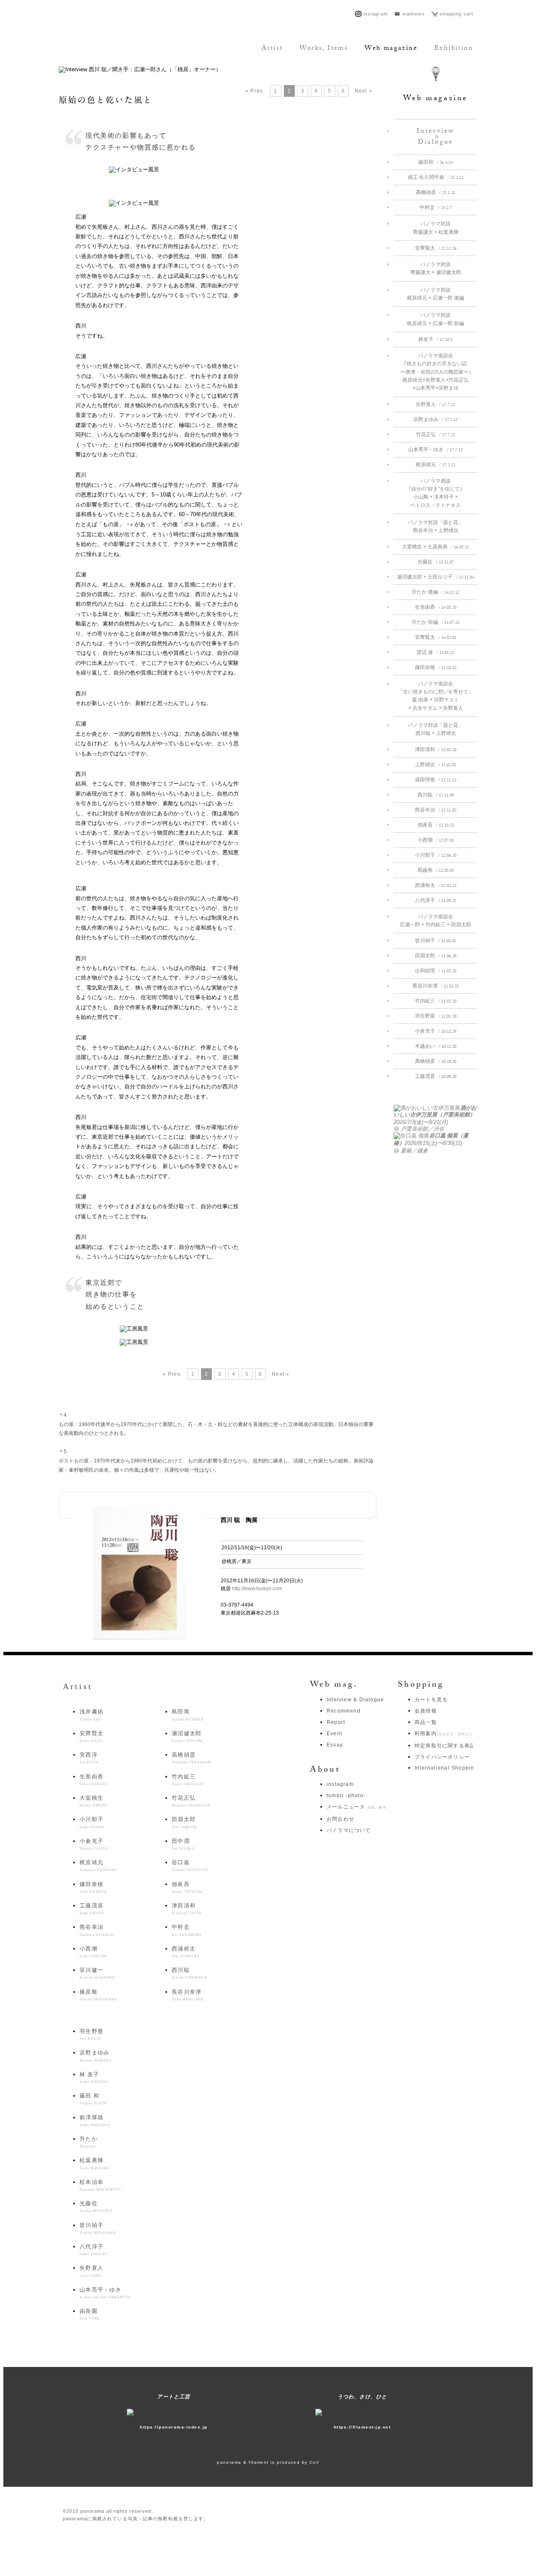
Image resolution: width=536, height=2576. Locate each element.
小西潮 (436, 841)
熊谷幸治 (436, 811)
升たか (89, 2142)
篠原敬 (98, 1995)
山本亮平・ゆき (435, 450)
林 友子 (94, 2077)
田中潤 (183, 1844)
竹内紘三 (436, 1002)
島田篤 (188, 1715)
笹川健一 (97, 1973)
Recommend (344, 1711)
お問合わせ (340, 1819)
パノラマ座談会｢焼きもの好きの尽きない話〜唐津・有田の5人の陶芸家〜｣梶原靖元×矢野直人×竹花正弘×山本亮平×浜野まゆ (436, 372)
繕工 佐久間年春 (436, 178)
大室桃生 (93, 1801)
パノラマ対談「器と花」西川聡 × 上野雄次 (435, 729)
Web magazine (391, 49)
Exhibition (454, 49)
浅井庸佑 (91, 1715)
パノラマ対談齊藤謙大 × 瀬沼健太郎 (436, 268)
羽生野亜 (436, 1017)
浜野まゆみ (435, 420)
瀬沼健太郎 (187, 1736)
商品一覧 (426, 1722)
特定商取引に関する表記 (445, 1746)
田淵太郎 (436, 956)
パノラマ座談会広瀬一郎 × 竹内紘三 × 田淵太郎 (435, 921)
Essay (335, 1745)
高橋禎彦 (435, 193)
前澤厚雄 (95, 2121)
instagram (376, 14)
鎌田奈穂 (436, 668)
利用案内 (445, 1734)
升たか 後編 (435, 593)
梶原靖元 (435, 465)
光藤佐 (436, 563)
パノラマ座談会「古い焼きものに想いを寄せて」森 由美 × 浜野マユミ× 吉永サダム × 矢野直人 (435, 696)
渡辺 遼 (435, 653)
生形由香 (436, 608)
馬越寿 (436, 871)
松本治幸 (100, 2185)
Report (336, 1722)
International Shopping (446, 1768)
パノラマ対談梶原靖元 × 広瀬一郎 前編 (435, 319)
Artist (272, 49)
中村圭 (436, 208)
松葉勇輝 (94, 2163)
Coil (314, 2462)
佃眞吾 (436, 826)
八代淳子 (436, 901)
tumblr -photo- (346, 1796)
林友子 (435, 340)
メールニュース (357, 1807)
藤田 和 (93, 2099)
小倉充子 (436, 1032)
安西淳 (89, 1758)
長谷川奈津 (436, 987)
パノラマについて (349, 1830)
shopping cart (456, 14)
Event (334, 1734)
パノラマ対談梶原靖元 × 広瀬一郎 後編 (435, 294)
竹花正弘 (435, 435)
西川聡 (436, 796)
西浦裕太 (436, 886)
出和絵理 (436, 971)
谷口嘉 (190, 1865)
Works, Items (324, 49)
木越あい (436, 1047)
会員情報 (426, 1711)
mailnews (414, 14)
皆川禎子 (436, 941)
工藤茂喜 (436, 1077)
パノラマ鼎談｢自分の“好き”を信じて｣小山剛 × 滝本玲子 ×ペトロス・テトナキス (435, 493)
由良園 (90, 2314)
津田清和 (436, 750)
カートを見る (431, 1700)
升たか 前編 (435, 623)
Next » (363, 91)
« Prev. (255, 91)
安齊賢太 (436, 249)
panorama (115, 49)
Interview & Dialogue (355, 1700)
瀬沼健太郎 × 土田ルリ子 (435, 578)
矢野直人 (435, 405)
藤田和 (435, 163)
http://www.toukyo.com (257, 1589)
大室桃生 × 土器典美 (435, 548)
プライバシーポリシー (442, 1757)
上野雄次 (436, 765)
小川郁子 (436, 856)
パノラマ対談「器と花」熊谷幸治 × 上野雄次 (435, 526)
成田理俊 (436, 780)
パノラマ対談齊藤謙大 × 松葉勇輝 (436, 228)
